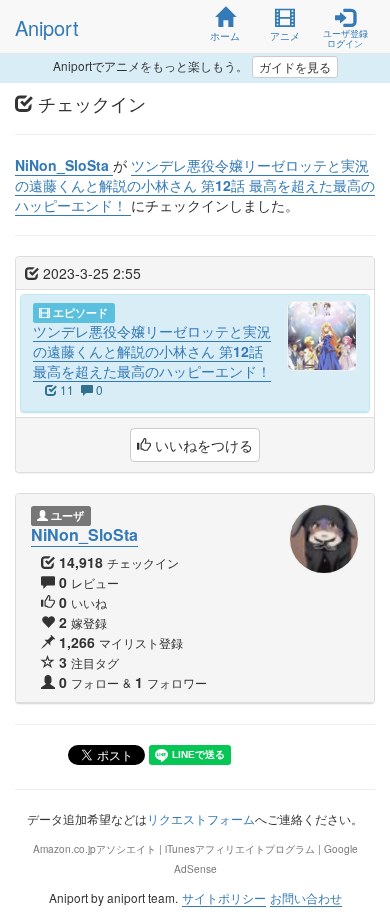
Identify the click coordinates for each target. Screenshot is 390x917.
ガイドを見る (295, 66)
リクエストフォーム (201, 818)
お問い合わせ (306, 897)
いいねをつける (202, 445)
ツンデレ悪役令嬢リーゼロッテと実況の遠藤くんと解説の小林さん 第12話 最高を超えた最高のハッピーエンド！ (152, 351)
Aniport (47, 27)
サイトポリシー (224, 897)
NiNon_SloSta (84, 534)
